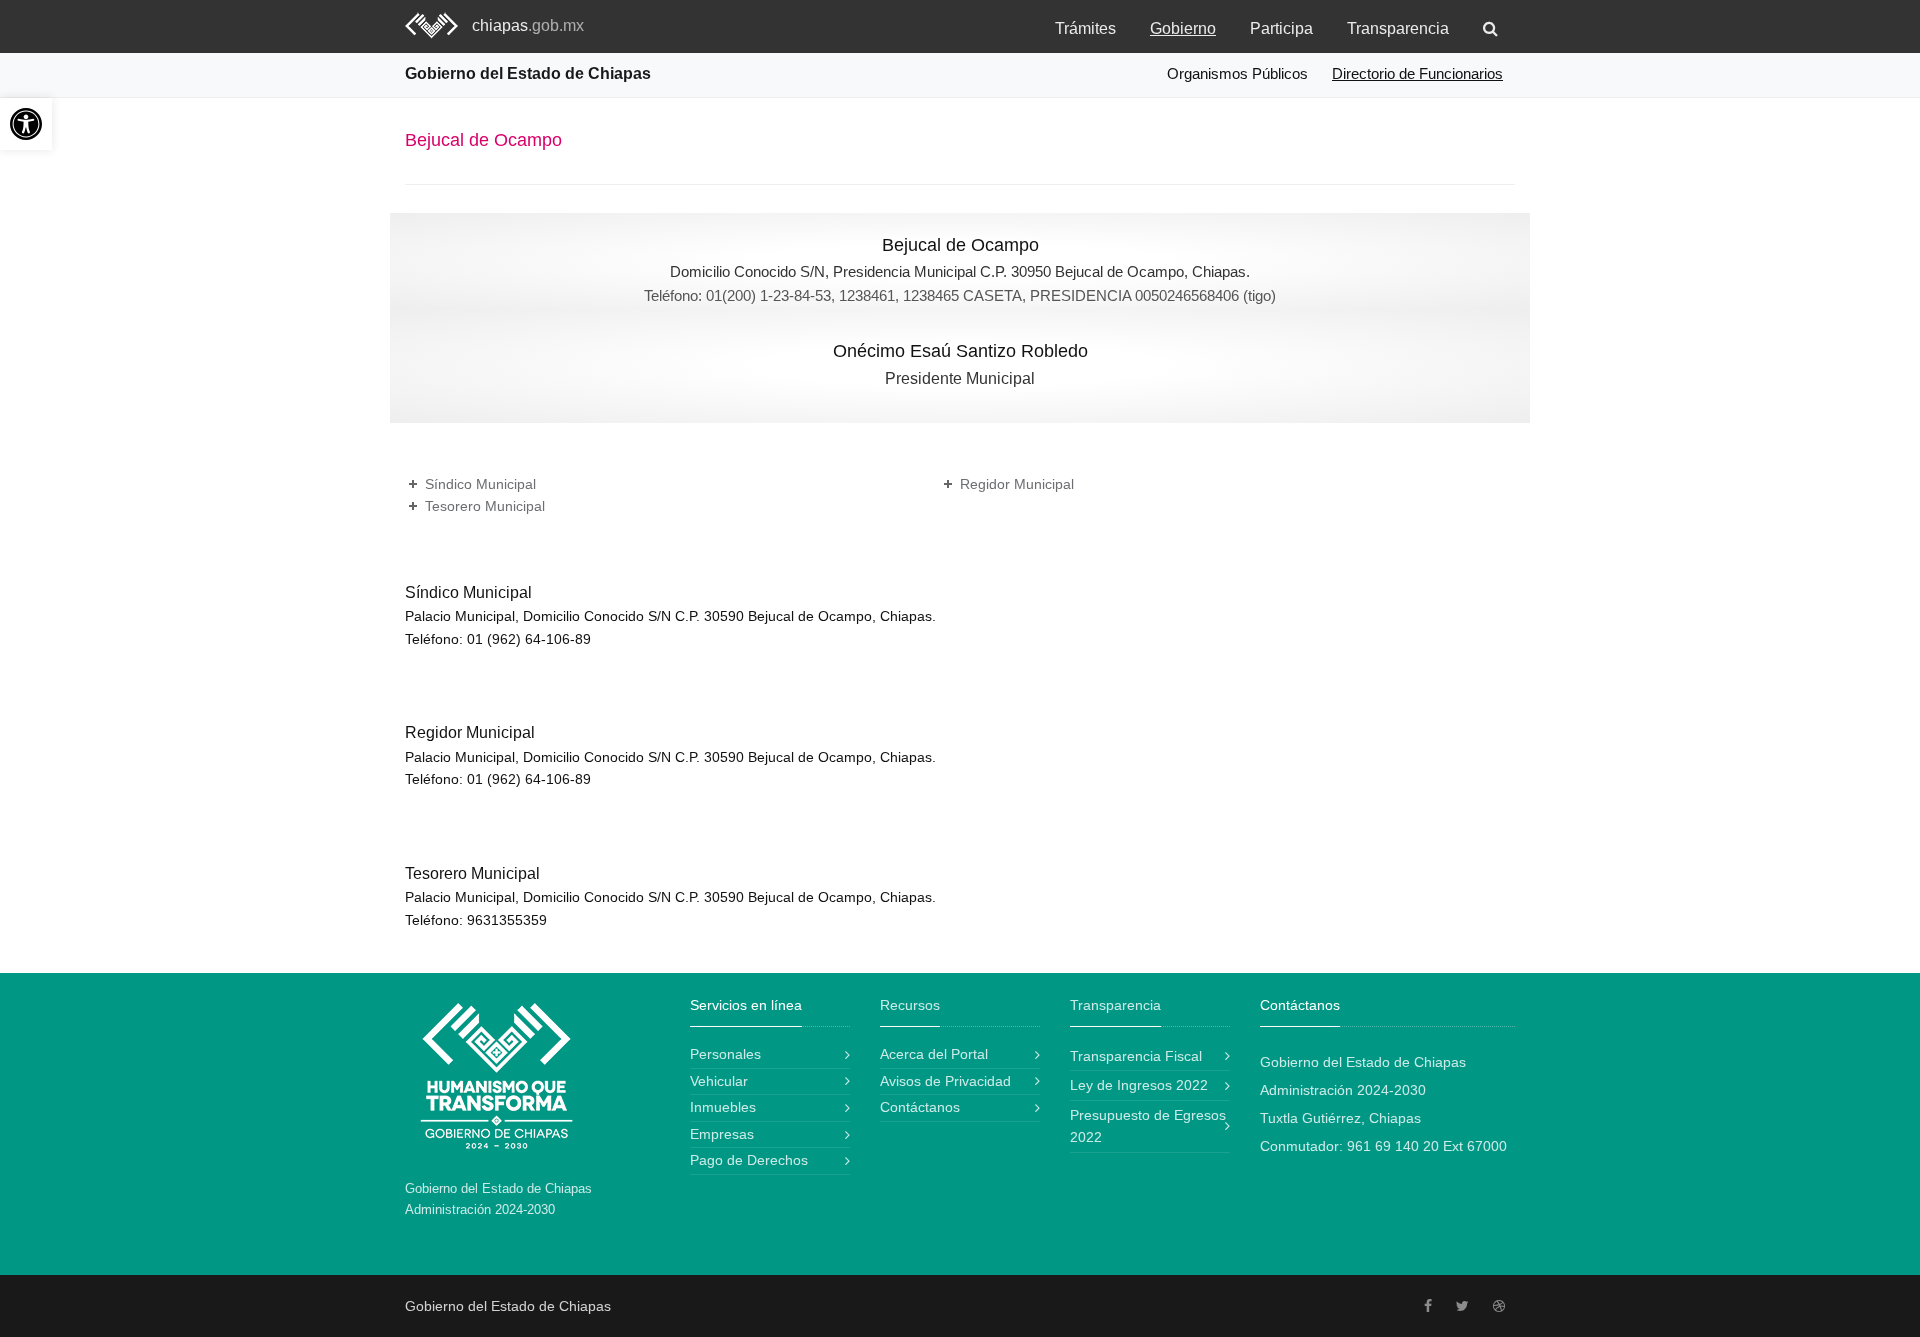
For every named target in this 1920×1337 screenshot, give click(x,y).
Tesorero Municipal (485, 506)
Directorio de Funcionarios (1417, 73)
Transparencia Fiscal (1136, 1056)
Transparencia (1398, 28)
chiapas (528, 25)
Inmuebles (723, 1107)
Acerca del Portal (934, 1054)
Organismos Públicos (1237, 73)
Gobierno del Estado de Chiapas (528, 73)
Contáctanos (920, 1107)
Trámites (1085, 28)
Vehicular (719, 1081)
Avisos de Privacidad (945, 1081)
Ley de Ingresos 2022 (1139, 1085)
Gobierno (1183, 28)
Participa (1281, 28)
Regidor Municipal (1017, 484)
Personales (725, 1054)
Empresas (722, 1134)
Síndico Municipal (480, 484)
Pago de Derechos (749, 1160)
